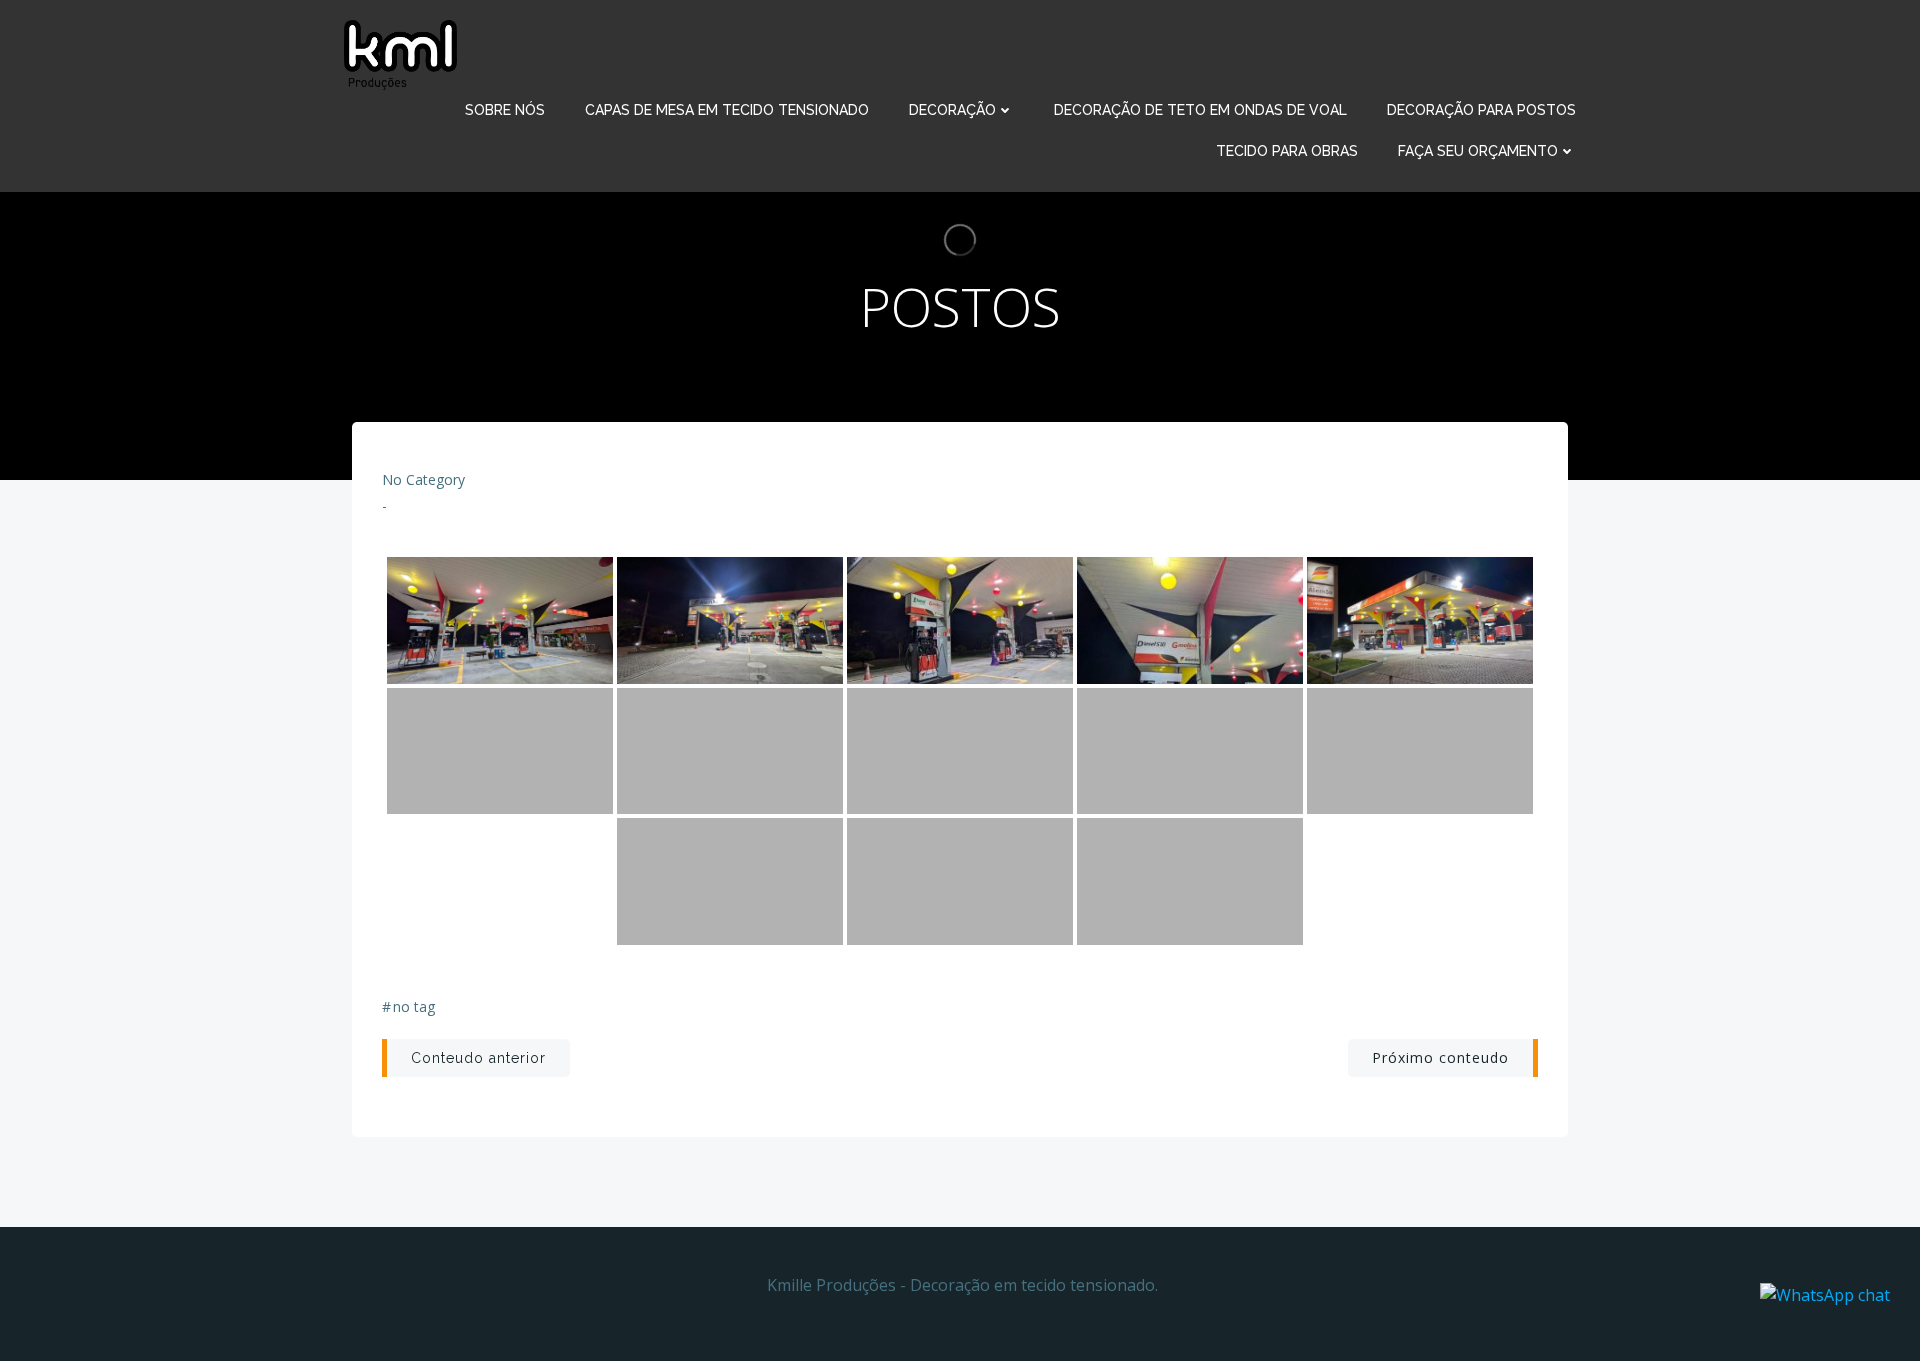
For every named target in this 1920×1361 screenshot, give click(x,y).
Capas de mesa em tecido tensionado (727, 110)
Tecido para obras (1287, 151)
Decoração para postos (1481, 110)
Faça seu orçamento (1478, 151)
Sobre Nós (505, 110)
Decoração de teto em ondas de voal (1200, 110)
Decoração (952, 110)
